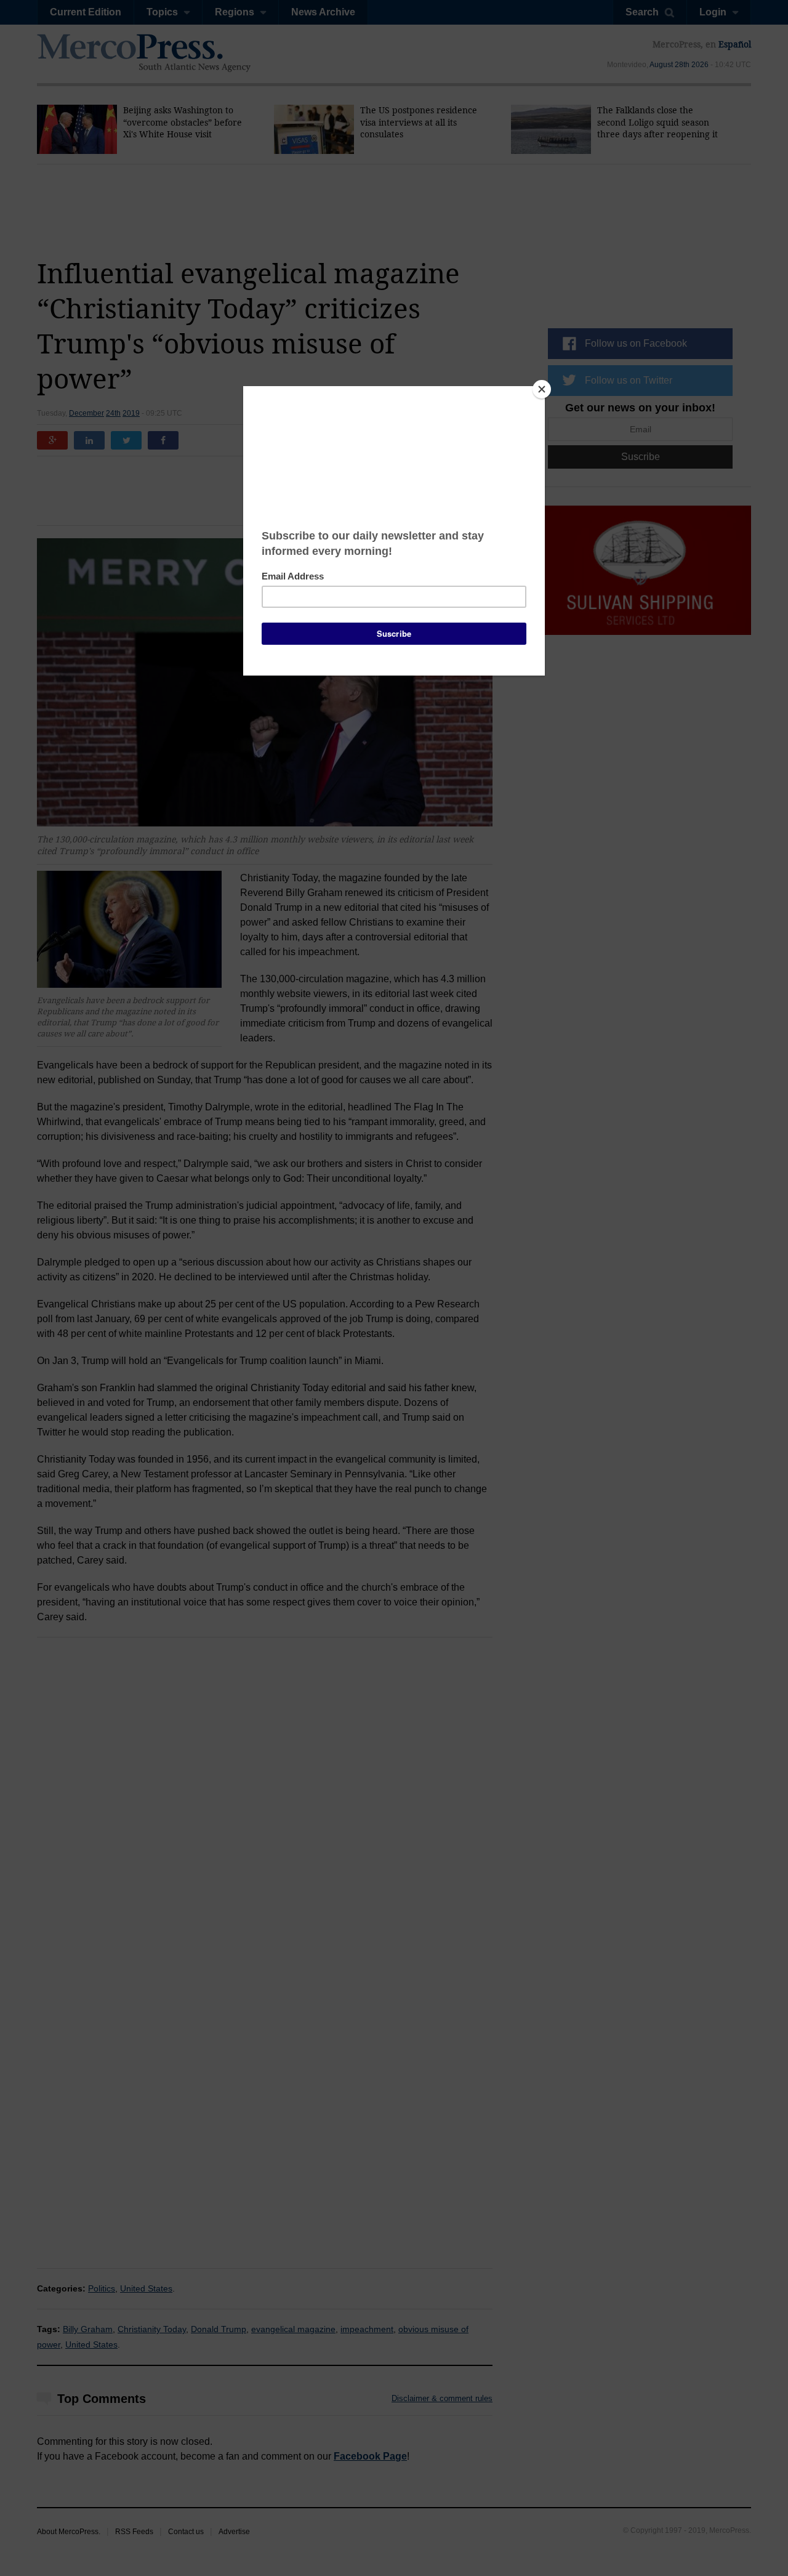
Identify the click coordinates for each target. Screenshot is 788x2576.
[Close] (542, 389)
